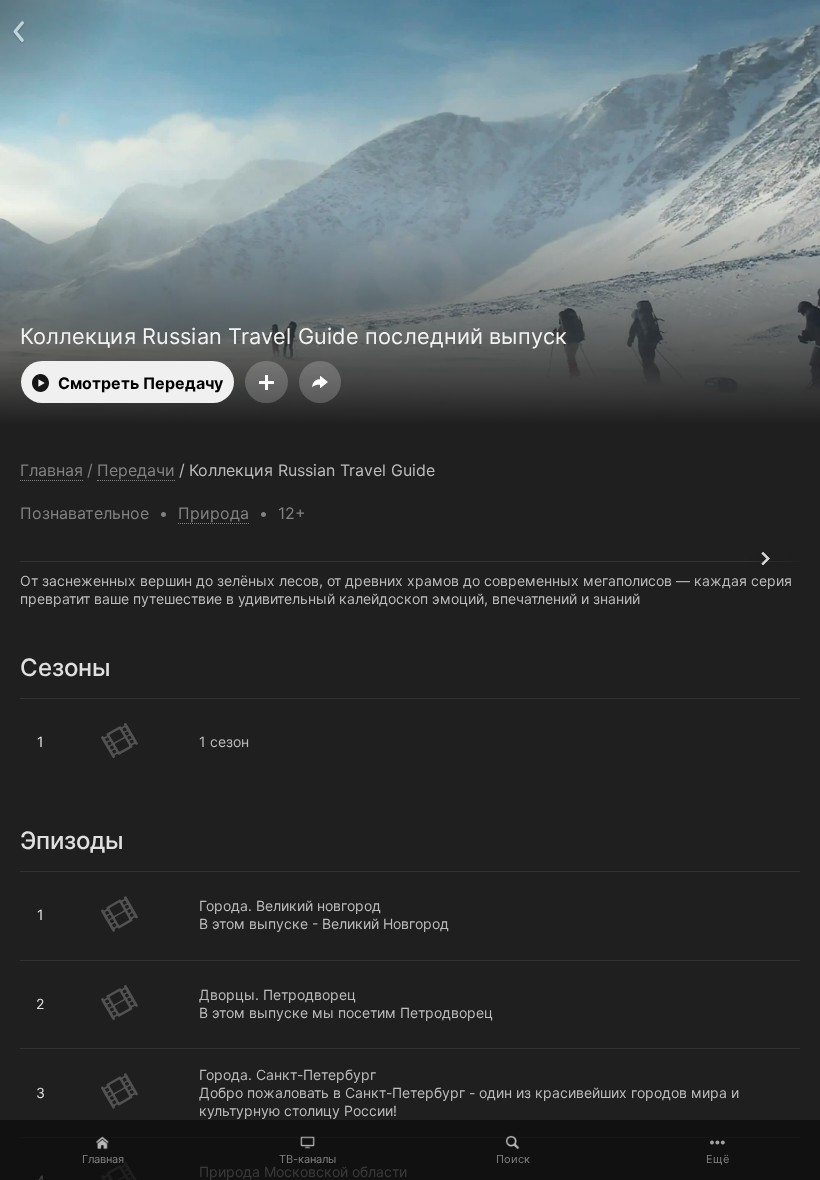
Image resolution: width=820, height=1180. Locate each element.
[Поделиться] (320, 382)
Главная (103, 1159)
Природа (213, 513)
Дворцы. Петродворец (98, 969)
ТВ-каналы (307, 1159)
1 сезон (45, 707)
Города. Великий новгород (111, 880)
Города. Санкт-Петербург (108, 1057)
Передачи (136, 470)
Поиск (513, 1159)
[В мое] (266, 382)
